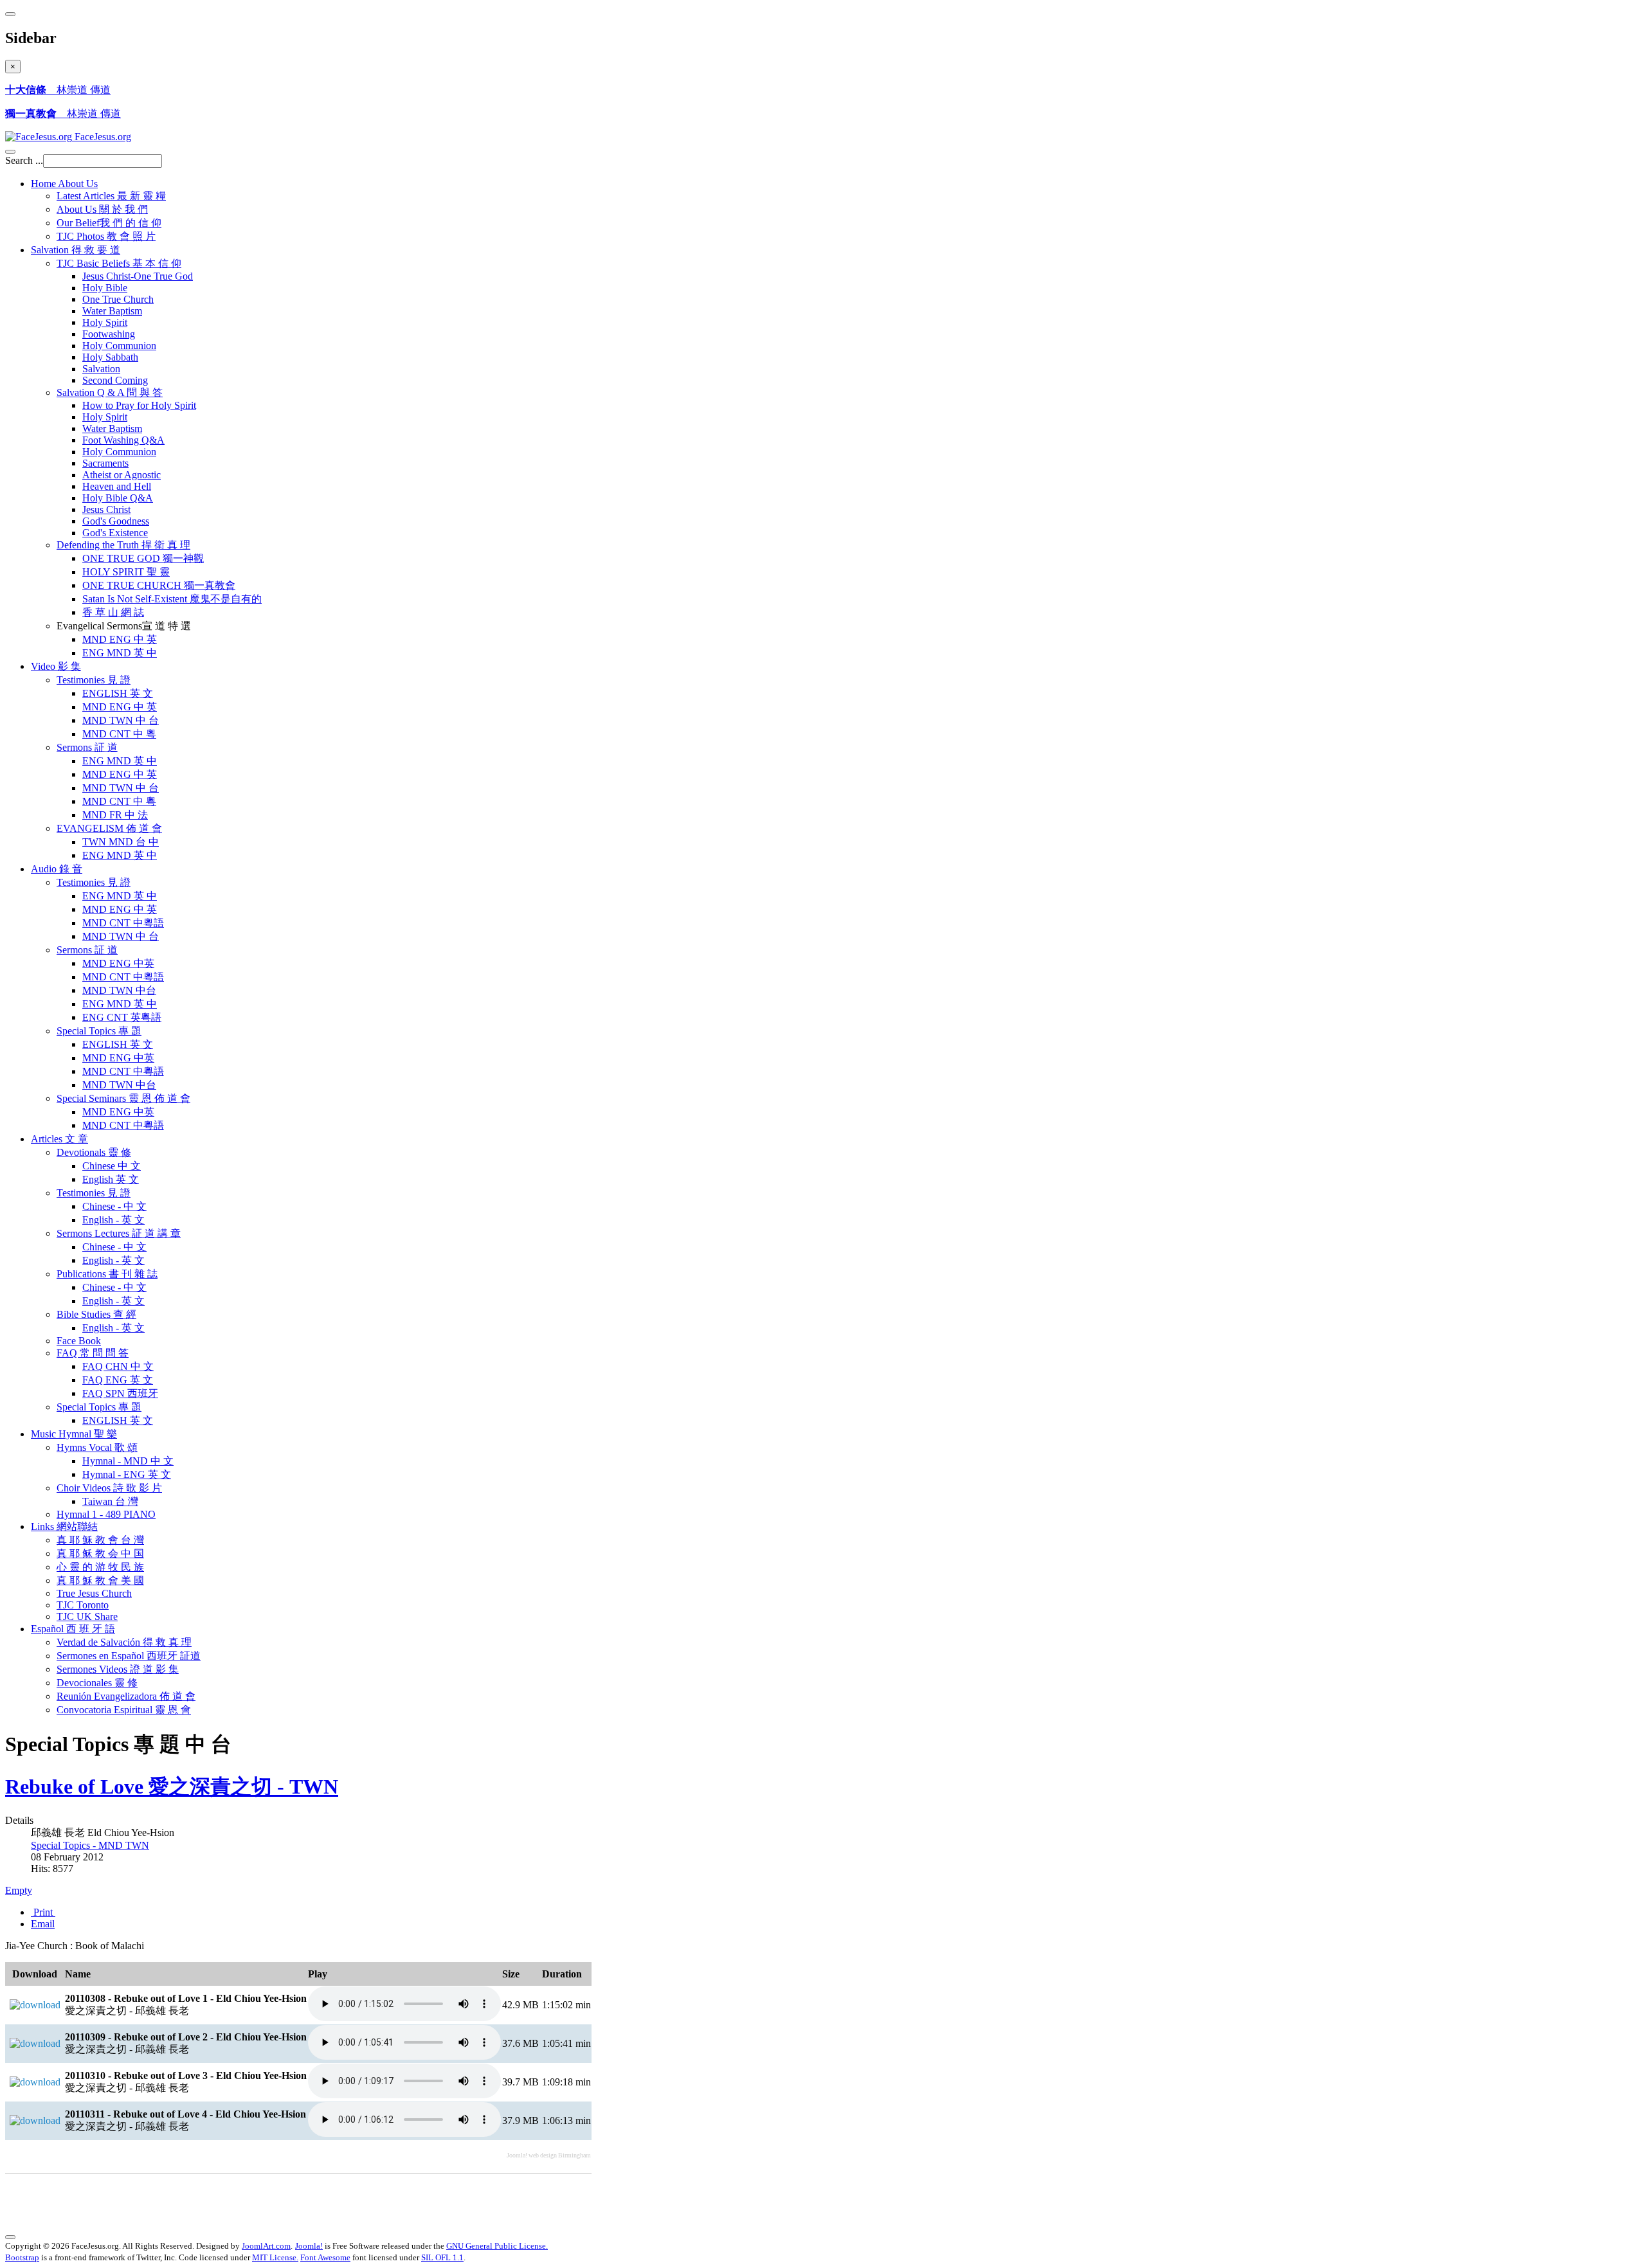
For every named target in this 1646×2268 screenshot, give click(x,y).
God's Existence (115, 533)
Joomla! (309, 2246)
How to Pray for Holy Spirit (139, 405)
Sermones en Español (129, 1656)
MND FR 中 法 (115, 815)
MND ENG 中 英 (120, 639)
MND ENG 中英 (118, 963)
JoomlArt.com (266, 2246)
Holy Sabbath (110, 357)
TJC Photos (106, 236)
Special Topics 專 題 (99, 1407)
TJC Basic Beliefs (119, 263)
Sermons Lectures (119, 1233)
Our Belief (109, 223)
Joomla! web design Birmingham (549, 2155)
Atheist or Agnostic (122, 475)
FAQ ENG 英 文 (118, 1380)
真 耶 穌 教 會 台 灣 (100, 1540)
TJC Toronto (83, 1605)
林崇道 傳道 (58, 90)
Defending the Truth (123, 545)
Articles (59, 1139)
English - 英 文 (113, 1220)
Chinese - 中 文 (114, 1206)
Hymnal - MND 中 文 (128, 1461)
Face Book (79, 1341)
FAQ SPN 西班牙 (120, 1393)
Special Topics (99, 1031)
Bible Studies (96, 1314)
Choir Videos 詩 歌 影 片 (109, 1488)
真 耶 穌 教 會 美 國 (100, 1580)
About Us (102, 209)
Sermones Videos (118, 1669)
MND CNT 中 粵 (119, 734)
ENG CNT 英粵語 (122, 1017)
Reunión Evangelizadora (126, 1696)
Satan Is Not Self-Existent (172, 599)
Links (64, 1526)
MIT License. (275, 2257)
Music (74, 1434)
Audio (57, 869)
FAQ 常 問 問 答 (93, 1353)
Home (64, 184)
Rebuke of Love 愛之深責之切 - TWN (172, 1787)
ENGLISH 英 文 (118, 693)
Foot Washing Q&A (123, 440)
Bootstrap (22, 2257)
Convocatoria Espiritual (124, 1710)
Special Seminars (123, 1098)
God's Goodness (116, 521)
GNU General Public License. (497, 2246)
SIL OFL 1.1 (442, 2257)
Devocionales (97, 1683)
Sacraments (105, 463)
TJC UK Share (87, 1616)
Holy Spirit (105, 322)
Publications (107, 1274)
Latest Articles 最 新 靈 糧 (111, 196)
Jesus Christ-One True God (138, 276)
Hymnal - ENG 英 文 (127, 1474)
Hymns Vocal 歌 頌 (97, 1447)
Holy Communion (119, 346)
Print (43, 1912)
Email (43, 1924)
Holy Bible (105, 288)
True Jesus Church (94, 1593)
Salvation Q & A (110, 392)
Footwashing (109, 334)
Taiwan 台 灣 (110, 1501)
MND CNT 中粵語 (123, 923)
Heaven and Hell (117, 486)
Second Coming (115, 380)
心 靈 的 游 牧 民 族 (100, 1567)
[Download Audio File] (35, 2005)
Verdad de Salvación (124, 1642)
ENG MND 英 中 (120, 653)
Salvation (76, 250)
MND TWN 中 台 (121, 720)
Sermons (87, 747)
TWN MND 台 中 (121, 842)
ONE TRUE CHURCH (159, 585)
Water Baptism (112, 311)
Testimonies (94, 680)
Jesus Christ (106, 509)
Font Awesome (325, 2257)
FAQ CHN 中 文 (118, 1366)
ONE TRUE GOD (143, 558)
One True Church (118, 299)
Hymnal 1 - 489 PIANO (106, 1514)
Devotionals (94, 1152)
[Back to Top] (10, 2237)
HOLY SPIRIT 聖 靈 (126, 572)
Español (73, 1629)
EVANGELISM (109, 828)
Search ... (24, 160)
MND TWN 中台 (119, 990)
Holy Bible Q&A (118, 498)
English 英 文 (111, 1179)
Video (56, 666)
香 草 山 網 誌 (113, 612)
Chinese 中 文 (112, 1166)
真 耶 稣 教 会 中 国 (100, 1553)
